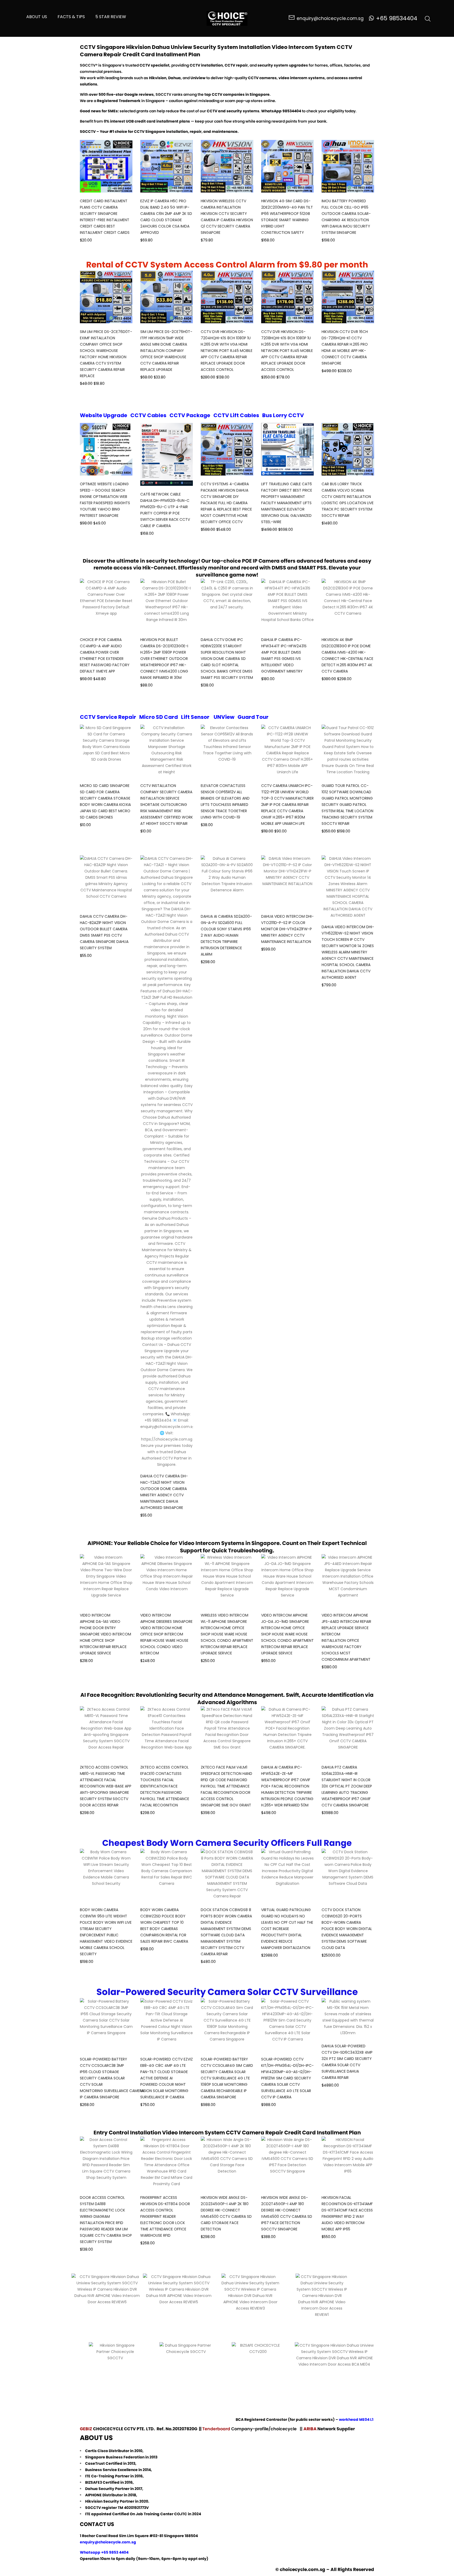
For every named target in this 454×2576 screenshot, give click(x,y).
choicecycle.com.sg (303, 2569)
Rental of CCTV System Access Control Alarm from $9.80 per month (227, 265)
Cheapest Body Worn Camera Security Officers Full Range (227, 1843)
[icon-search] (428, 18)
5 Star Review (111, 17)
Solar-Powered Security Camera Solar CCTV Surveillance (227, 1992)
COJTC (181, 2514)
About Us (37, 17)
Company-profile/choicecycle (264, 2429)
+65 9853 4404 (115, 2552)
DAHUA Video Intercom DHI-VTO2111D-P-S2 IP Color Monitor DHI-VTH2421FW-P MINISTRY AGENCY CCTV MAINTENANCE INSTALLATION (287, 929)
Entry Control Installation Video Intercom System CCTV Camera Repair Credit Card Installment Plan (227, 2133)
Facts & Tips (71, 17)
